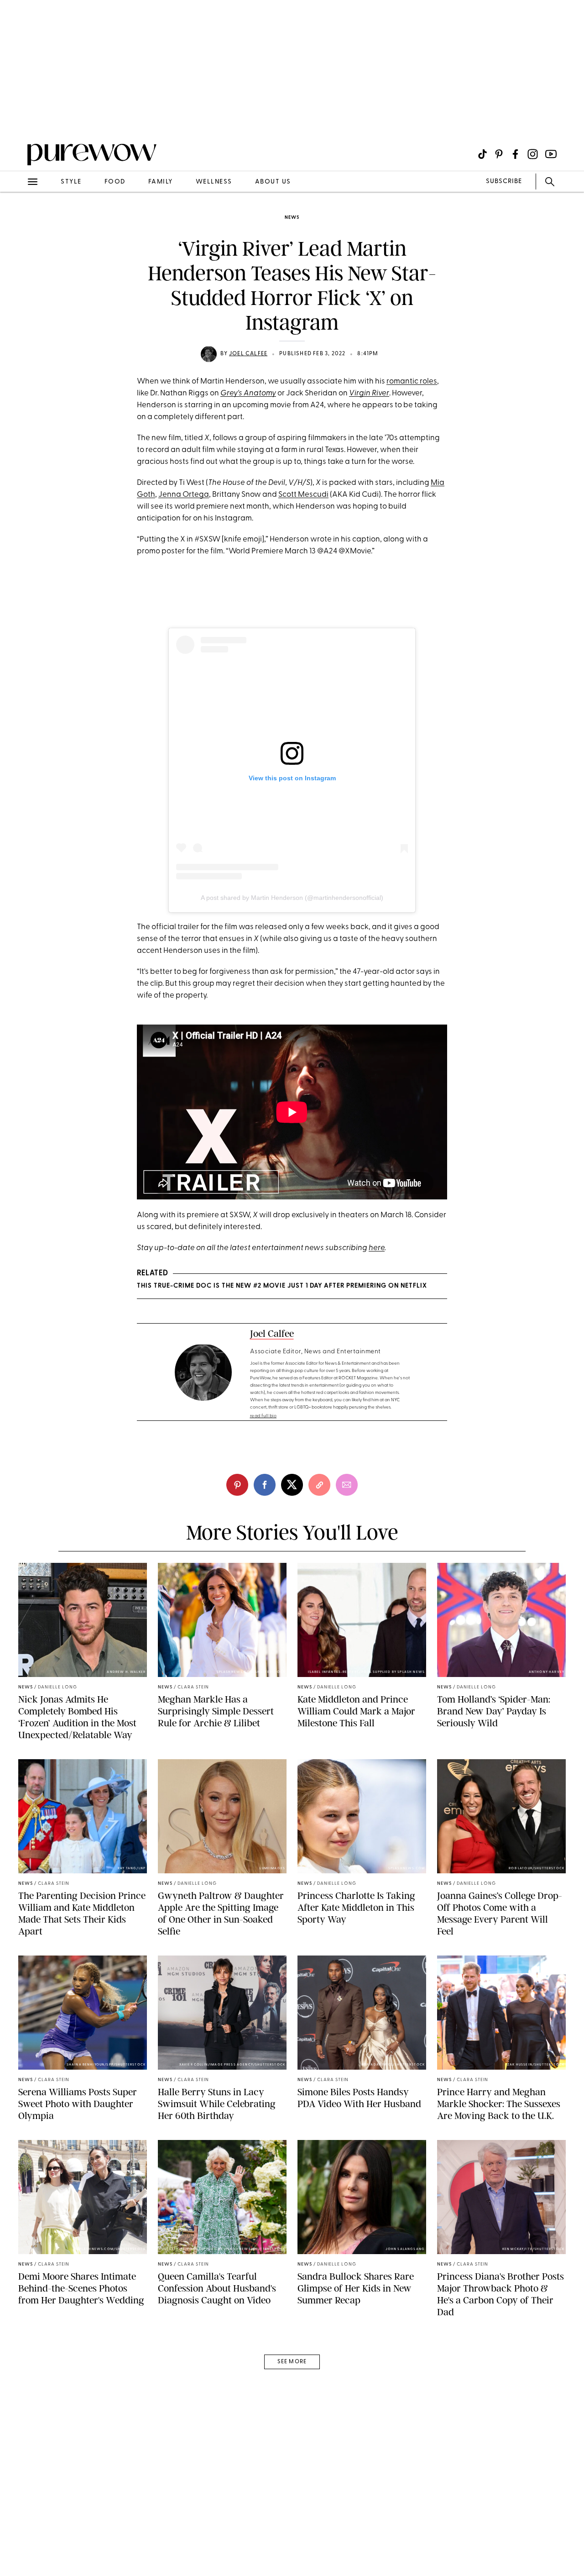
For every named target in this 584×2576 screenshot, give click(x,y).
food (115, 182)
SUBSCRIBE (504, 181)
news (292, 218)
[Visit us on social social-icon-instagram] (533, 154)
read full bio (263, 1416)
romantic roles (412, 381)
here (377, 1248)
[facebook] (265, 1485)
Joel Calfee (248, 354)
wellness (214, 182)
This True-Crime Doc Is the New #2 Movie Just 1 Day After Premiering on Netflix (282, 1286)
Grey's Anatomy (248, 393)
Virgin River (369, 393)
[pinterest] (17, 119)
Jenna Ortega (184, 495)
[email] (17, 217)
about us (273, 182)
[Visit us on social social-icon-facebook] (515, 154)
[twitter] (292, 1485)
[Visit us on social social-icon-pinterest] (499, 154)
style (71, 182)
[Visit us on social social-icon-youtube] (551, 154)
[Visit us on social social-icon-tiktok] (482, 154)
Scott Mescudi (303, 495)
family (161, 182)
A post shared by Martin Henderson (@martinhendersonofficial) (292, 898)
